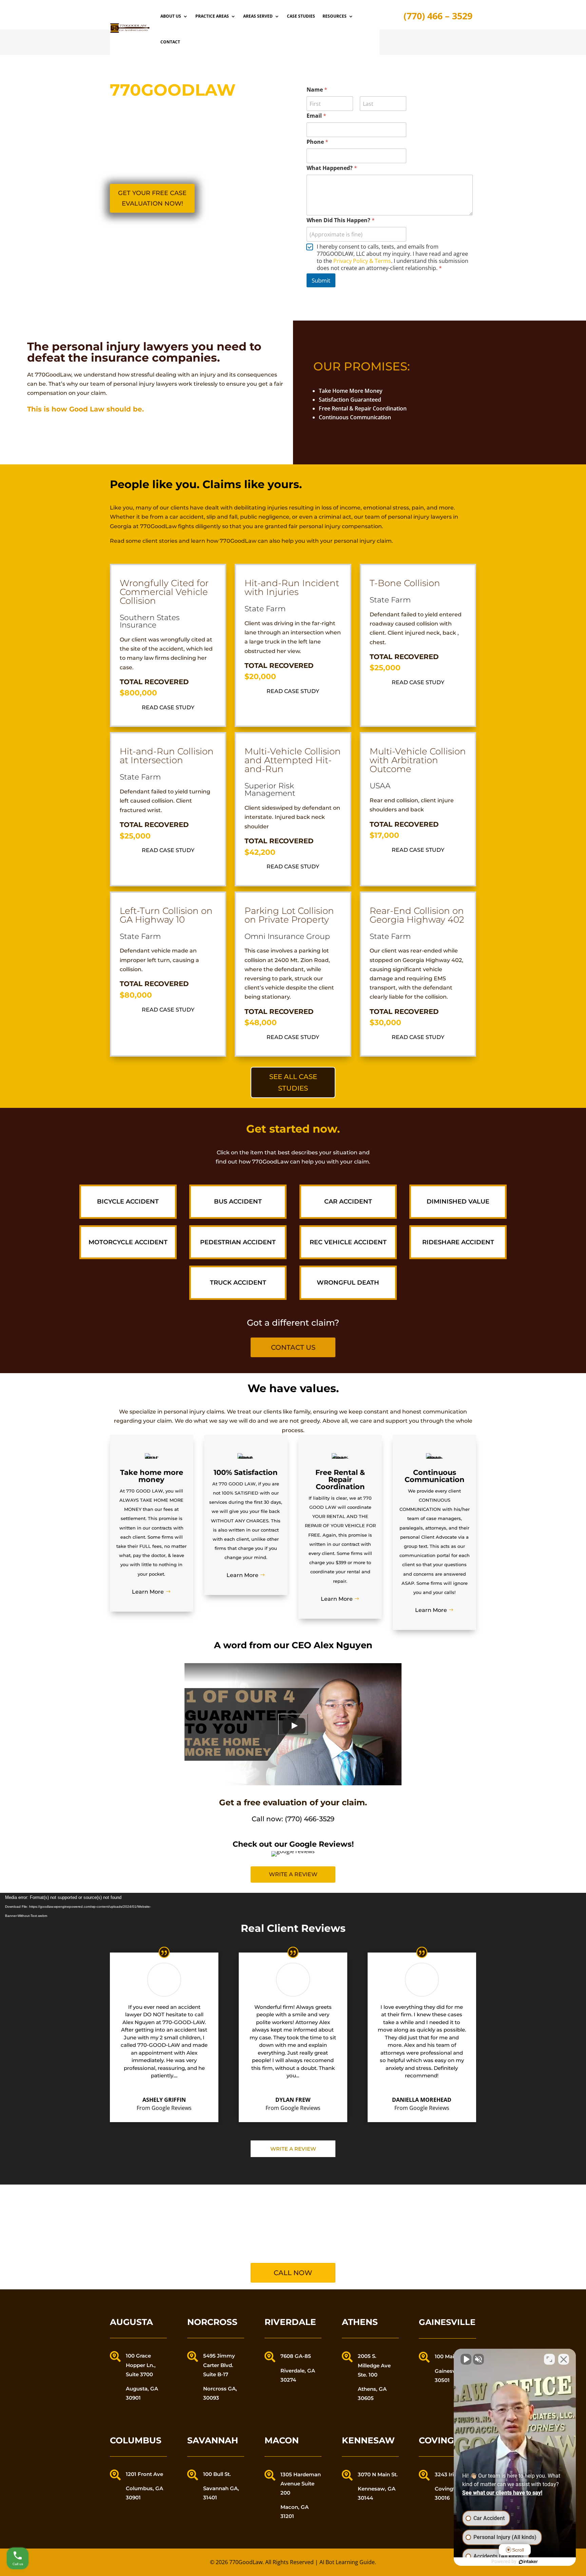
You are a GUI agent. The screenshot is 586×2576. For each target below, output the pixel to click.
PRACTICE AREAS (212, 16)
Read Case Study (168, 707)
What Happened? (332, 168)
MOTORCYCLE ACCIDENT (128, 1242)
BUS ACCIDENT (238, 1202)
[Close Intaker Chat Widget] (564, 2359)
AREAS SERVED (258, 16)
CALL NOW (293, 2273)
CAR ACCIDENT (348, 1202)
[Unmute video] (466, 2359)
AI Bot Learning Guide (347, 2562)
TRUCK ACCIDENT (238, 1283)
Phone (317, 142)
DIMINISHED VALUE (458, 1202)
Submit (321, 280)
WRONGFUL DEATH (348, 1283)
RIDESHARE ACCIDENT (458, 1242)
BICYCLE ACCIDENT (128, 1202)
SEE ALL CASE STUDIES (293, 1082)
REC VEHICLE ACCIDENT (348, 1242)
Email (316, 116)
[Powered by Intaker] (528, 2562)
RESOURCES (335, 16)
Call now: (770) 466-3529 (293, 1819)
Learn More (148, 1592)
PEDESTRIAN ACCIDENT (238, 1242)
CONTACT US (293, 1347)
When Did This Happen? (341, 220)
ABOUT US (171, 16)
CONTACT (170, 42)
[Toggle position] (549, 2359)
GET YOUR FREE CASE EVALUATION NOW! (152, 198)
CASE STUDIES (301, 16)
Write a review (293, 1874)
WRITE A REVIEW (293, 2149)
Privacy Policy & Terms (362, 261)
